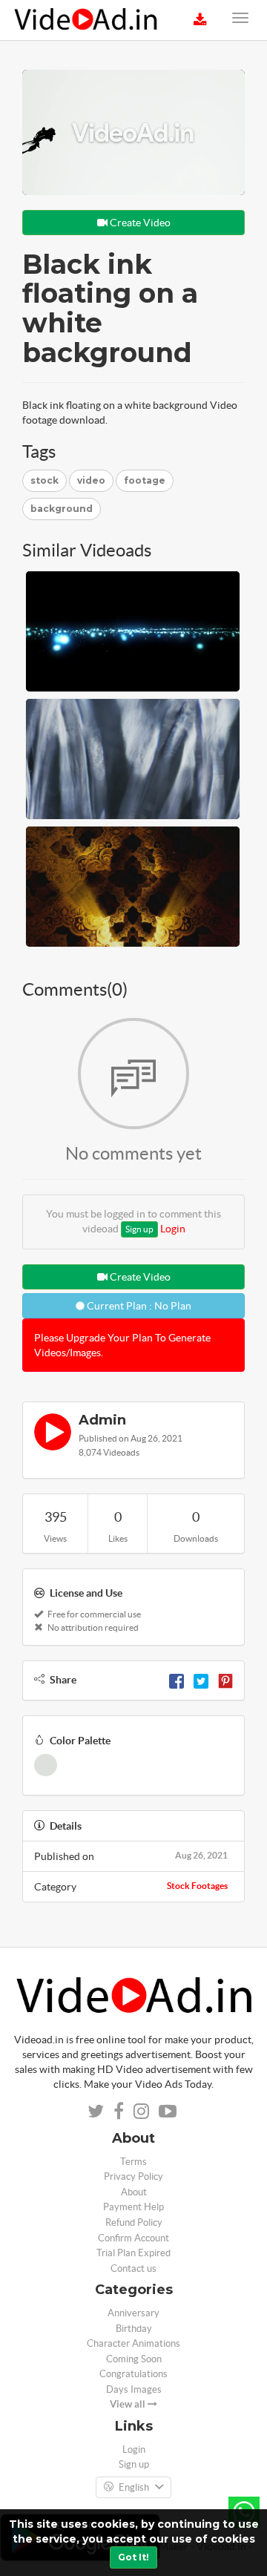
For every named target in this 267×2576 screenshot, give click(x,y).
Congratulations (133, 2374)
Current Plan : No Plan (138, 1306)
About (134, 2192)
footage (145, 480)
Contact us (133, 2268)
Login (173, 1229)
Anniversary (133, 2313)
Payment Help (133, 2207)
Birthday (134, 2329)
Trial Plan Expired (133, 2253)
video (91, 480)
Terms (133, 2162)
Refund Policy (134, 2222)
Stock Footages (197, 1886)
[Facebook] (177, 1680)
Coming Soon (134, 2359)
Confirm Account (133, 2238)
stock (44, 480)
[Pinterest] (225, 1680)
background (62, 509)
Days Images (134, 2389)
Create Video (139, 223)
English (134, 2487)
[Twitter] (201, 1680)
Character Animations (133, 2343)
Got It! (133, 2557)
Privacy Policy (133, 2176)
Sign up (139, 1229)
